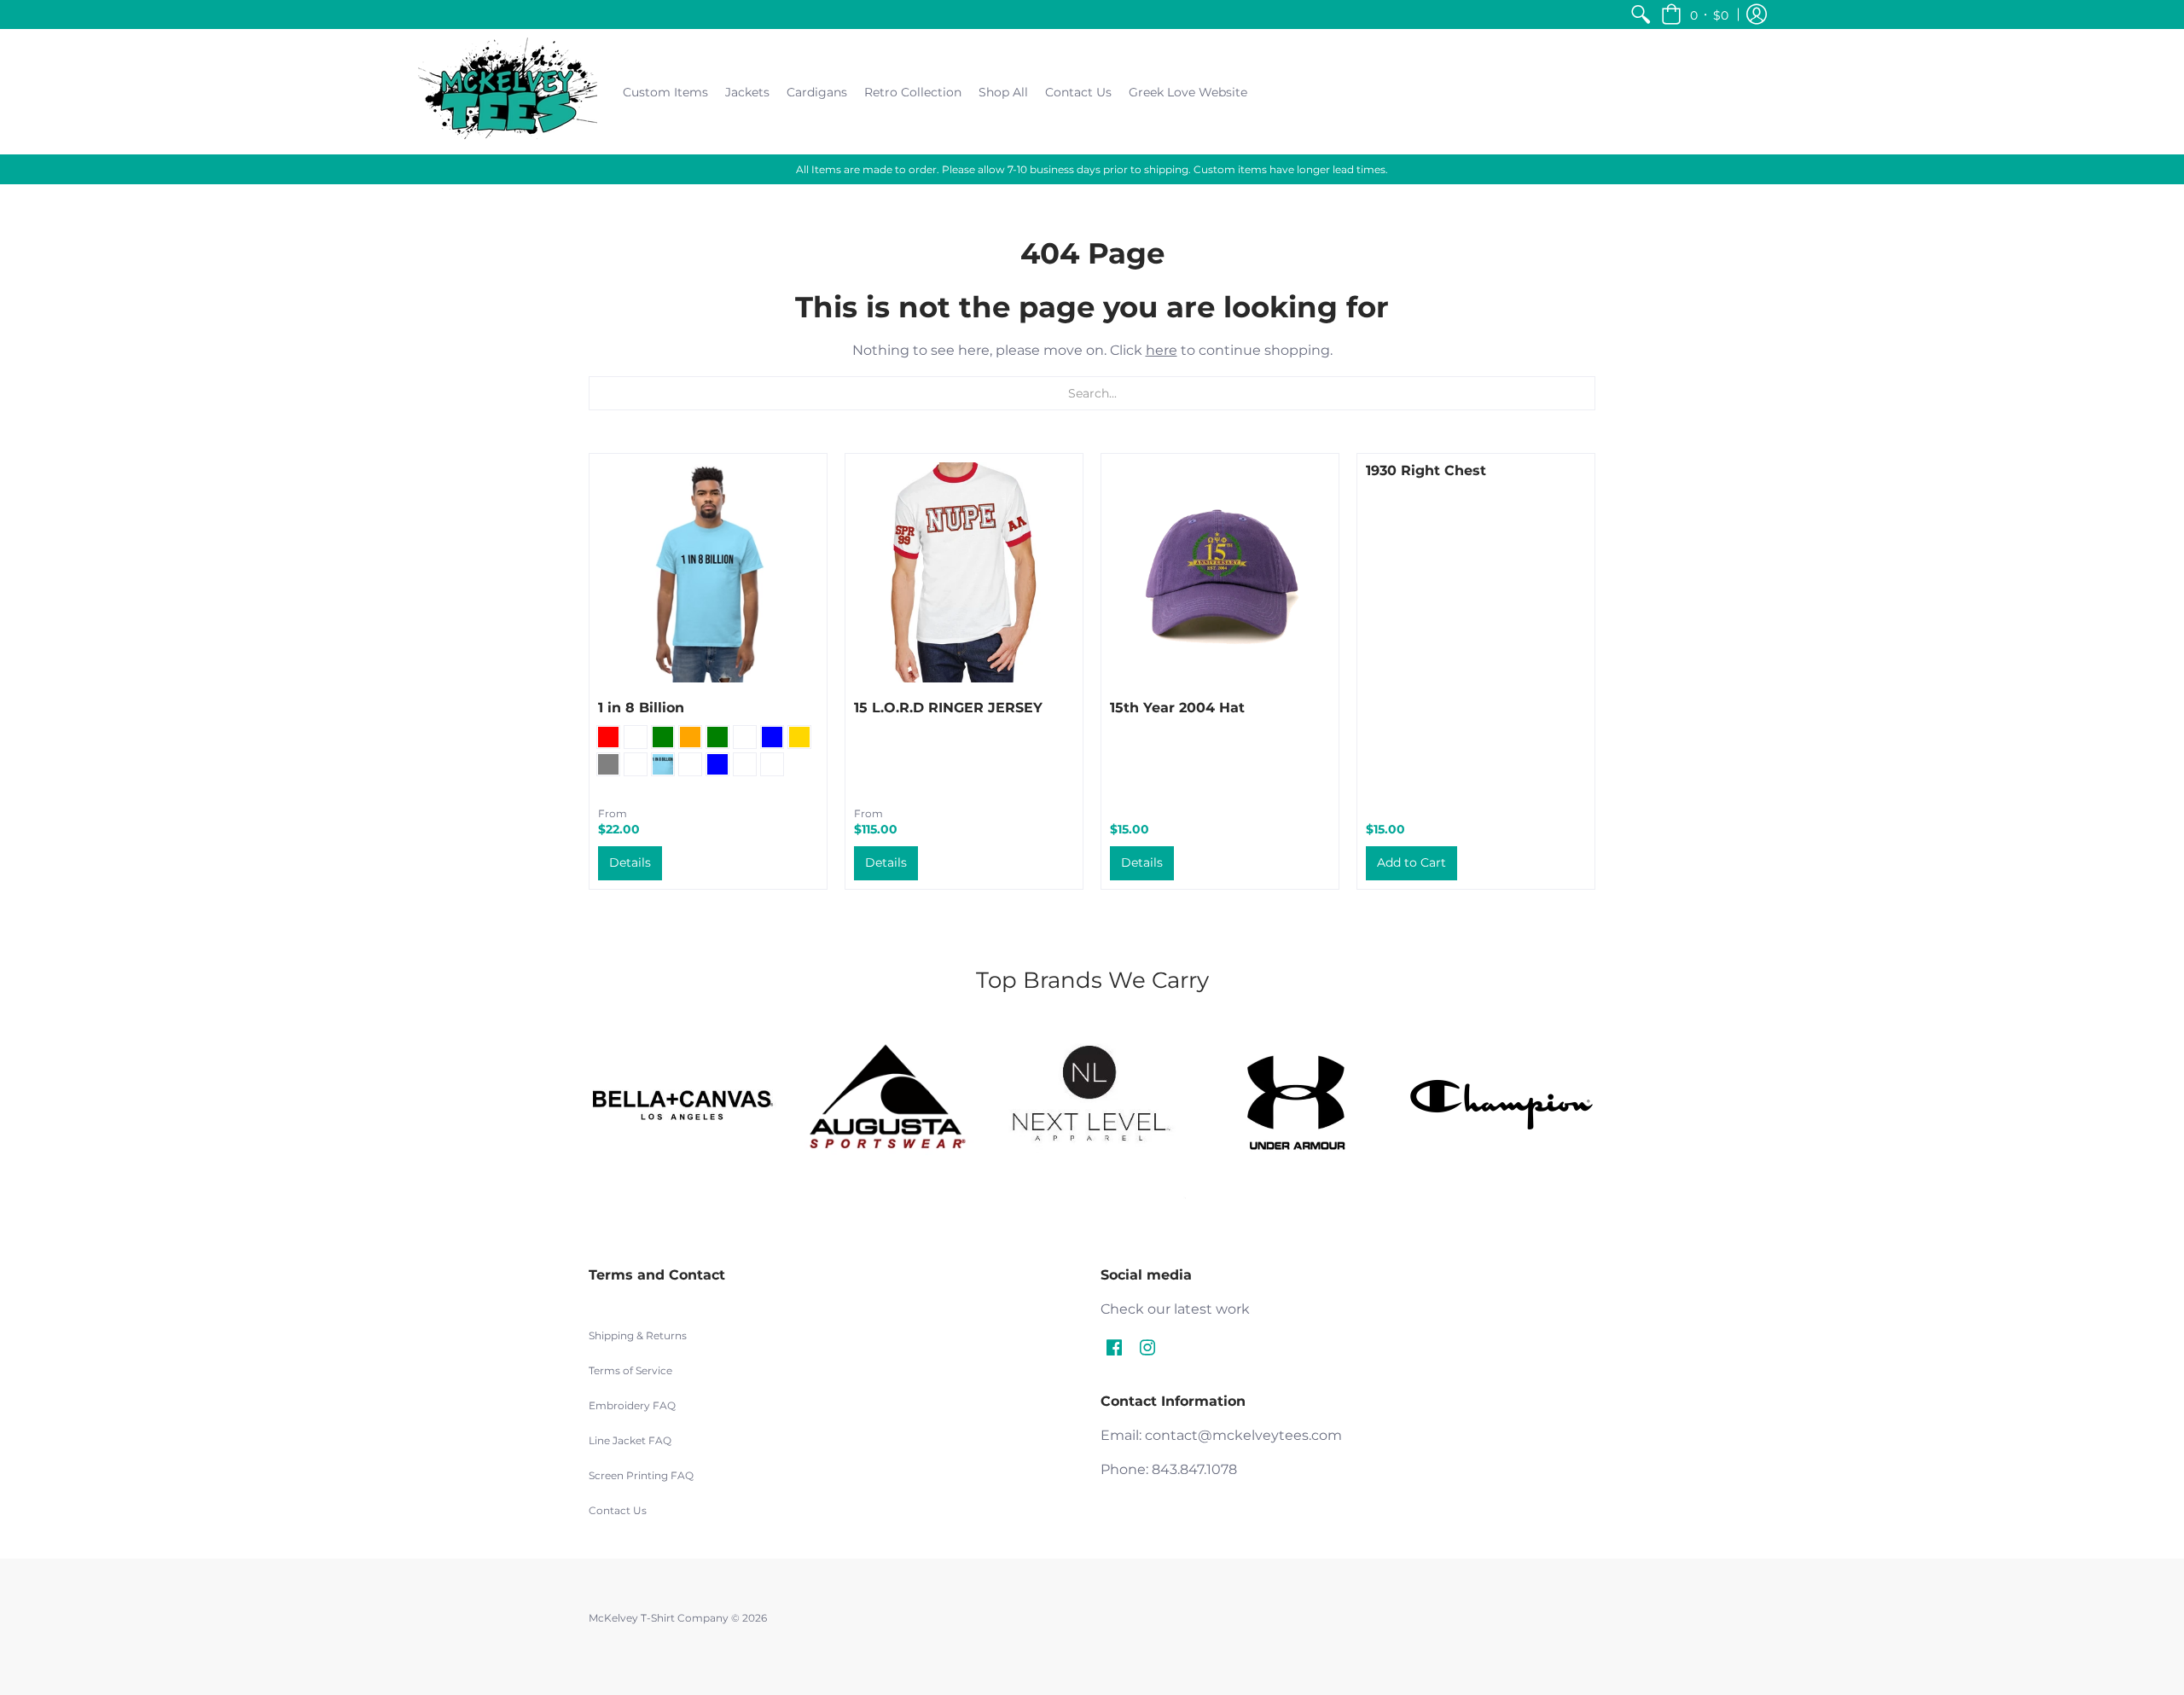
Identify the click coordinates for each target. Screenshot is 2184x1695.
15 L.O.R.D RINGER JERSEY (948, 708)
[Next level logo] (1092, 1105)
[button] (1695, 15)
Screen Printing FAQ (641, 1475)
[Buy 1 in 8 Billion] (708, 572)
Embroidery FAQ (632, 1405)
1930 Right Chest (1426, 470)
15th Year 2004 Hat (1177, 708)
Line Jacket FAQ (630, 1440)
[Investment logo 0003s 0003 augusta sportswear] (887, 1105)
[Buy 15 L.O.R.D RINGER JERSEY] (964, 572)
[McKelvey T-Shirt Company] (508, 92)
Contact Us (618, 1510)
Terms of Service (630, 1370)
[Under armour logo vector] (1297, 1105)
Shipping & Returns (638, 1335)
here (1162, 350)
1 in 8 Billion (641, 708)
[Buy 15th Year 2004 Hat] (1220, 572)
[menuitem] (1641, 15)
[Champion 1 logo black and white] (1501, 1105)
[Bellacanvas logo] (682, 1105)
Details (630, 862)
